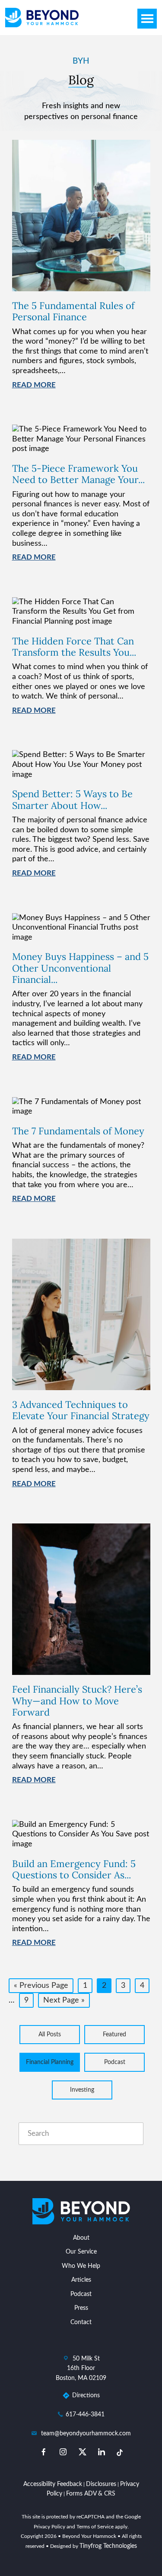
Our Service (81, 2252)
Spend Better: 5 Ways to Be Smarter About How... (72, 799)
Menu (147, 19)
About (81, 2238)
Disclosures (101, 2484)
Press (81, 2308)
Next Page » (64, 2002)
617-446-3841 (85, 2415)
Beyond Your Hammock (42, 18)
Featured (114, 2035)
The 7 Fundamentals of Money (78, 1131)
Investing (82, 2090)
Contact (81, 2322)
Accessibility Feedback (53, 2484)
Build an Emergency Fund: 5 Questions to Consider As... (74, 1869)
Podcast (115, 2062)
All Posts (50, 2035)
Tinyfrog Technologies (108, 2546)
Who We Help (81, 2266)
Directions (86, 2396)
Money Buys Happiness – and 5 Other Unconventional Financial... (80, 968)
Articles (81, 2280)
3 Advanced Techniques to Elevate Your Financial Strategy (81, 1410)
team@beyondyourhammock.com (86, 2434)
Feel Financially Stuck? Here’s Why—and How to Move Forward (77, 1701)
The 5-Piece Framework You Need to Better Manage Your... (78, 474)
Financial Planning (50, 2062)
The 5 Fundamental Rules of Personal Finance (73, 311)
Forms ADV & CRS (91, 2494)
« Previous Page (41, 1987)
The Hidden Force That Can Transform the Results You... (74, 647)
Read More (34, 385)
